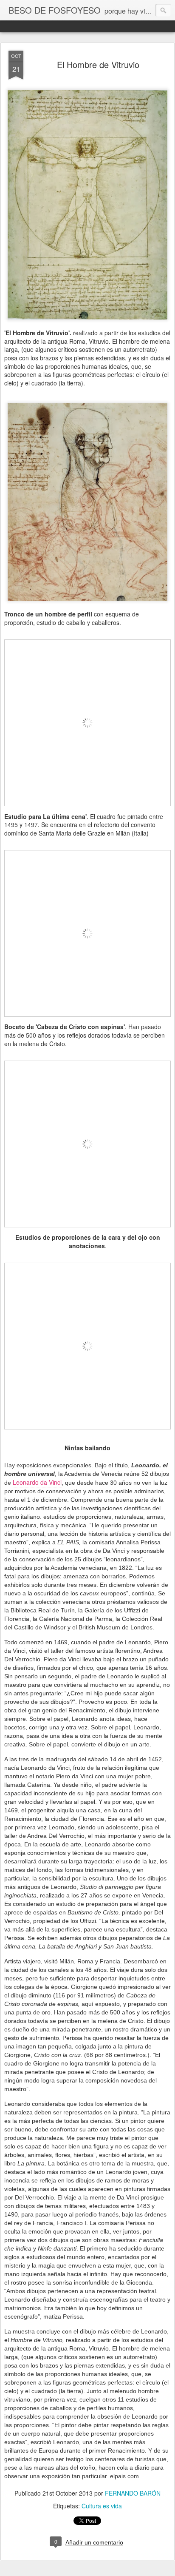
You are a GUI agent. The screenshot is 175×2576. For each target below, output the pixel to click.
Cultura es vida (102, 2506)
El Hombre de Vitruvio (98, 64)
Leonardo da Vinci (37, 1482)
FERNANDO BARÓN (133, 2493)
